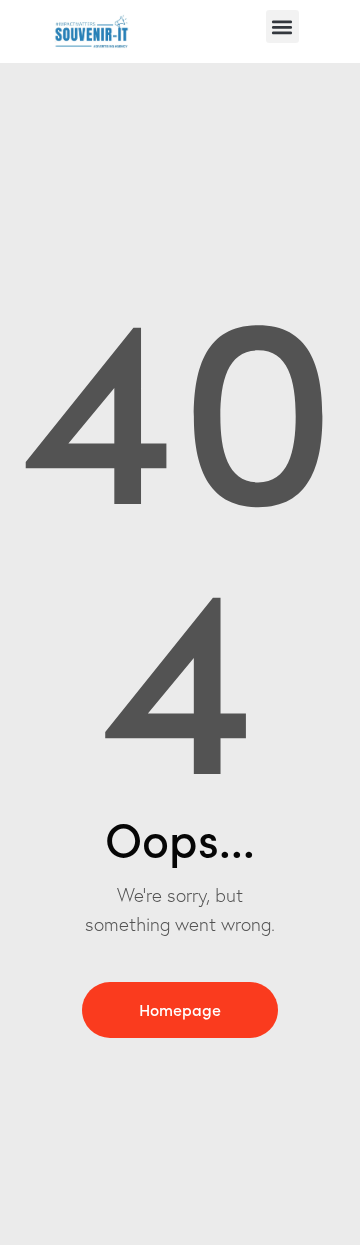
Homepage (180, 1009)
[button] (282, 26)
